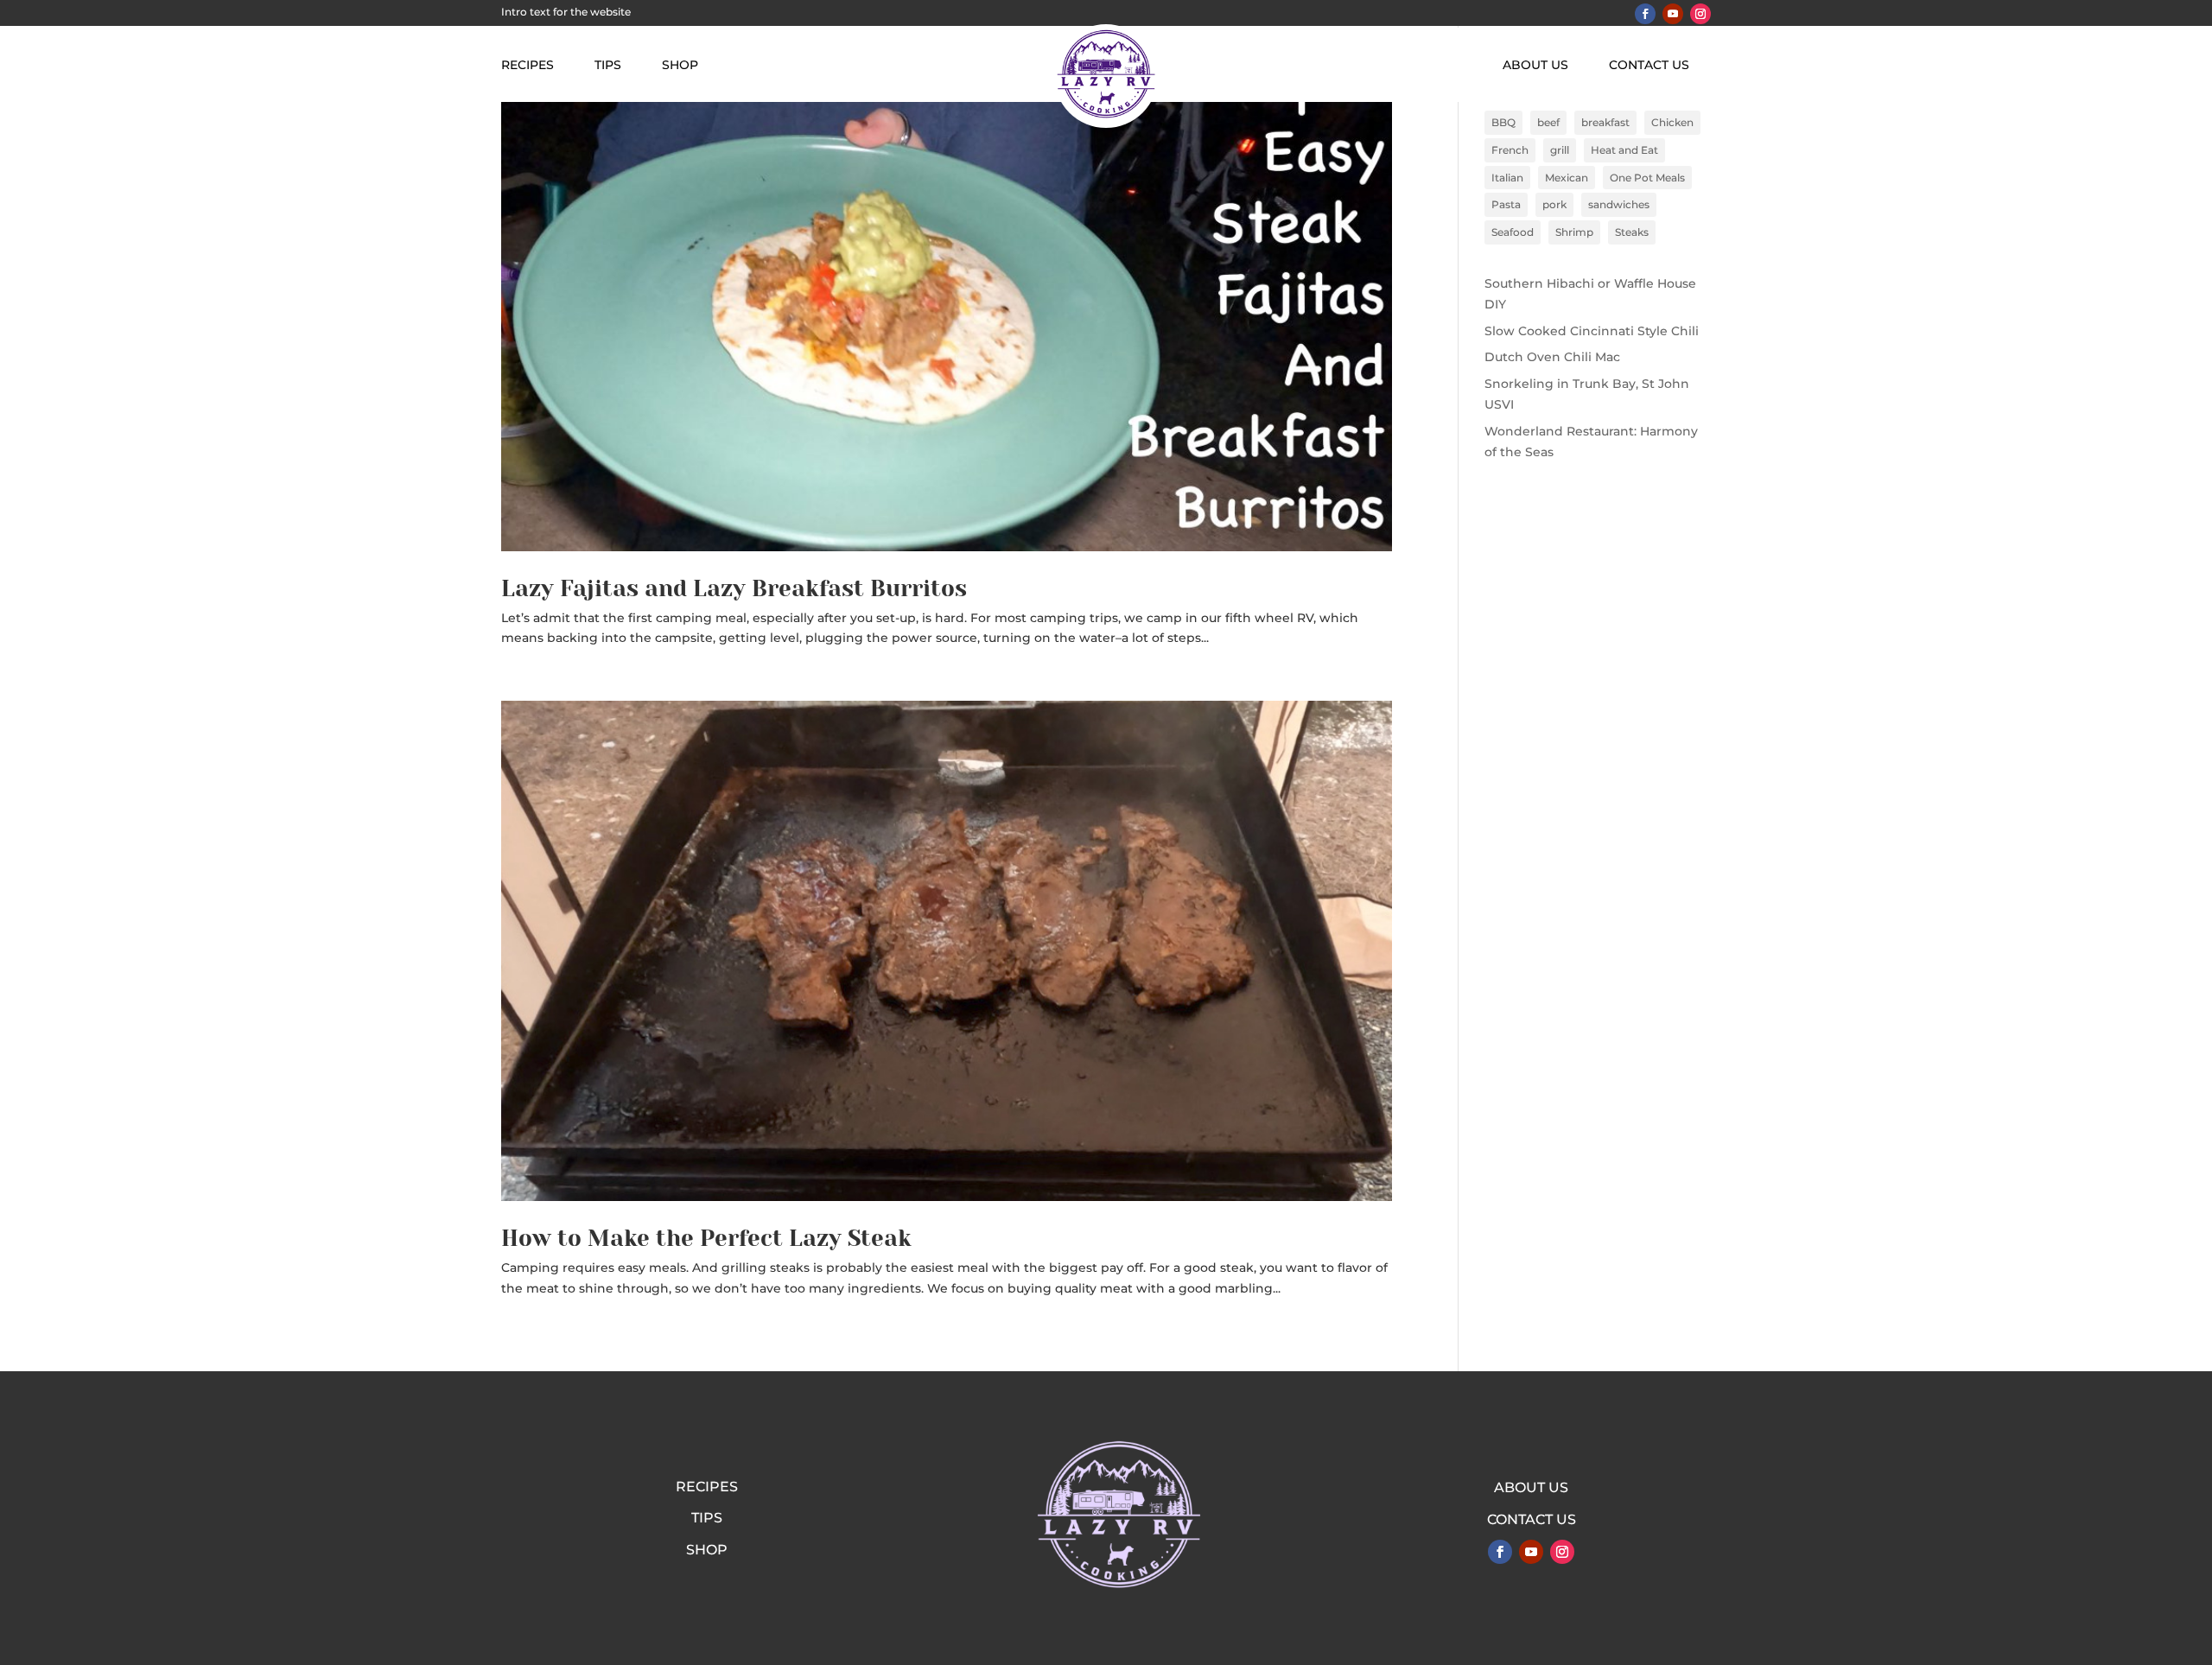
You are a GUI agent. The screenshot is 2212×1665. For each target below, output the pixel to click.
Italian (1507, 178)
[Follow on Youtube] (1673, 14)
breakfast (1605, 122)
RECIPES (528, 66)
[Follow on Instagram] (1700, 14)
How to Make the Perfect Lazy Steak (706, 1238)
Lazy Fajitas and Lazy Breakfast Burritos (734, 588)
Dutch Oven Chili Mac (1552, 357)
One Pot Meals (1647, 178)
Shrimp (1574, 232)
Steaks (1632, 232)
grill (1560, 150)
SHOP (680, 66)
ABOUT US (1535, 66)
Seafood (1513, 232)
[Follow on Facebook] (1645, 14)
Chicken (1672, 122)
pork (1554, 204)
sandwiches (1619, 204)
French (1510, 150)
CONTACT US (1649, 66)
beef (1548, 122)
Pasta (1506, 204)
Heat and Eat (1624, 150)
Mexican (1567, 178)
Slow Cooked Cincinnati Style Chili (1592, 331)
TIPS (608, 66)
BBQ (1503, 122)
